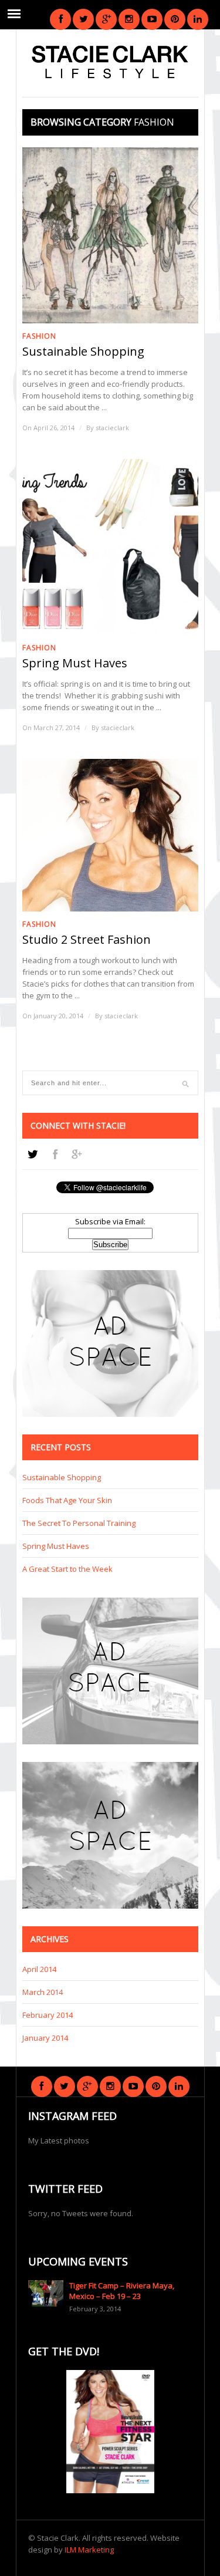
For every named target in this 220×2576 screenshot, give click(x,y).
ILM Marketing (89, 2550)
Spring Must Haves (75, 663)
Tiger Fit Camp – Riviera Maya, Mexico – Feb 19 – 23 (122, 2291)
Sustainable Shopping (83, 352)
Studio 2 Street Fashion (87, 940)
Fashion (39, 336)
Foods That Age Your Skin (67, 1500)
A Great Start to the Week (67, 1569)
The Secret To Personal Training (79, 1523)
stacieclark (112, 428)
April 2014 (39, 1969)
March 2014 (43, 1992)
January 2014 (45, 2038)
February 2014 (48, 2015)
